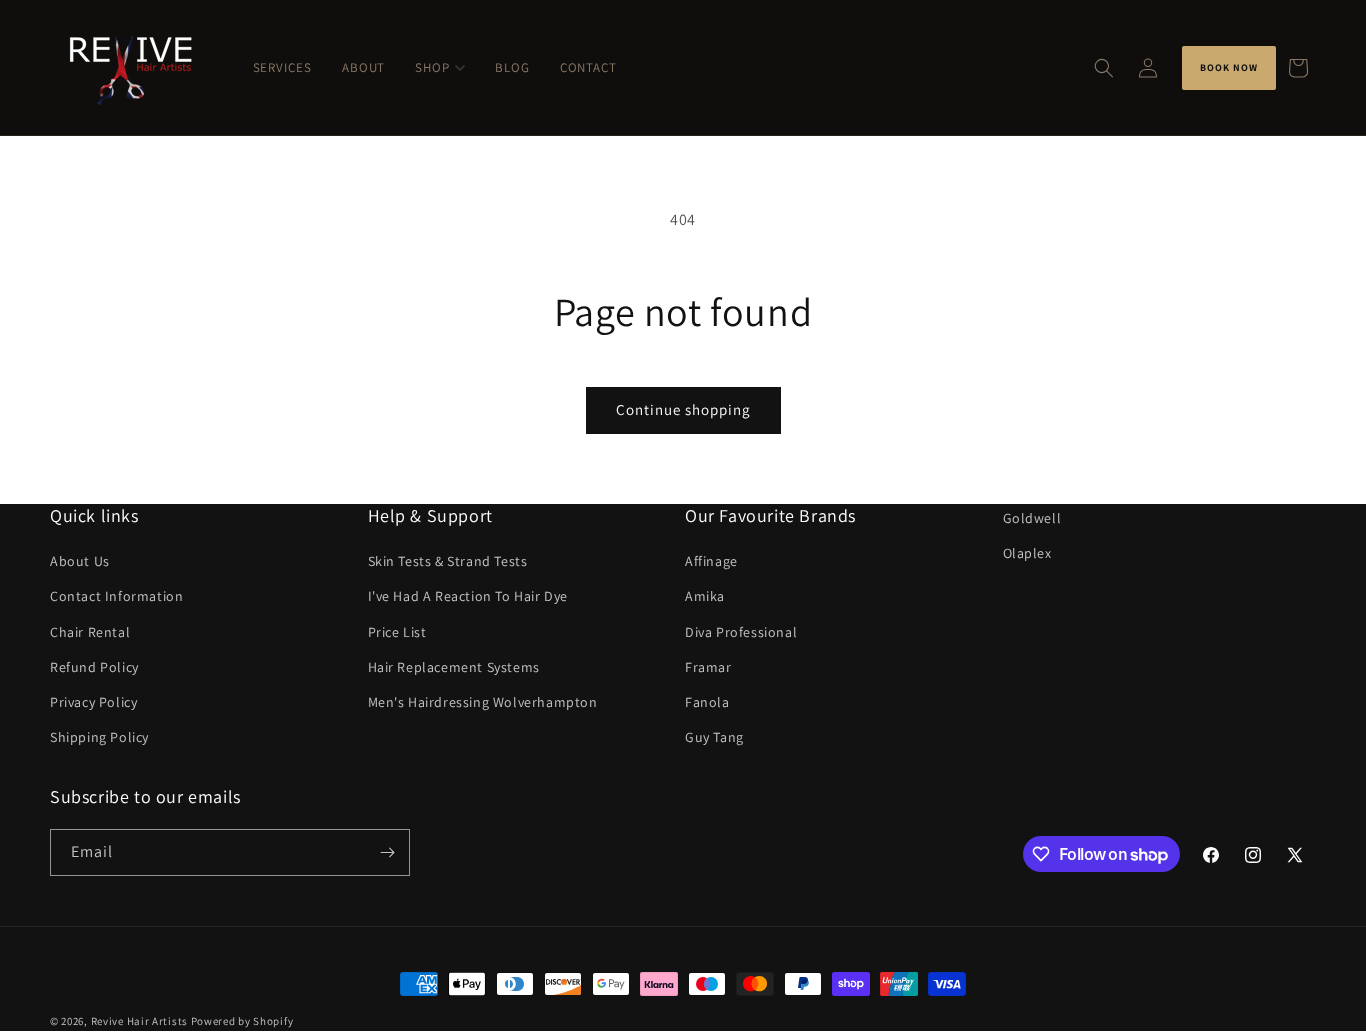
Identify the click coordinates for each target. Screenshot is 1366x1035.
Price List (397, 632)
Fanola (707, 702)
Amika (705, 596)
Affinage (711, 561)
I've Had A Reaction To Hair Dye (468, 596)
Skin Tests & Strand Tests (448, 561)
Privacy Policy (93, 702)
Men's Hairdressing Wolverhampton (483, 702)
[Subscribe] (387, 852)
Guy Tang (714, 737)
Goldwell (1032, 518)
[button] (1104, 68)
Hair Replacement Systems (454, 667)
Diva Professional (741, 632)
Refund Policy (94, 667)
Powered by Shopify (242, 1021)
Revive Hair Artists (139, 1021)
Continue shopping (683, 409)
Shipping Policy (99, 737)
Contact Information (116, 596)
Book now (1229, 67)
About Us (80, 561)
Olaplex (1027, 553)
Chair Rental (90, 632)
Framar (708, 667)
